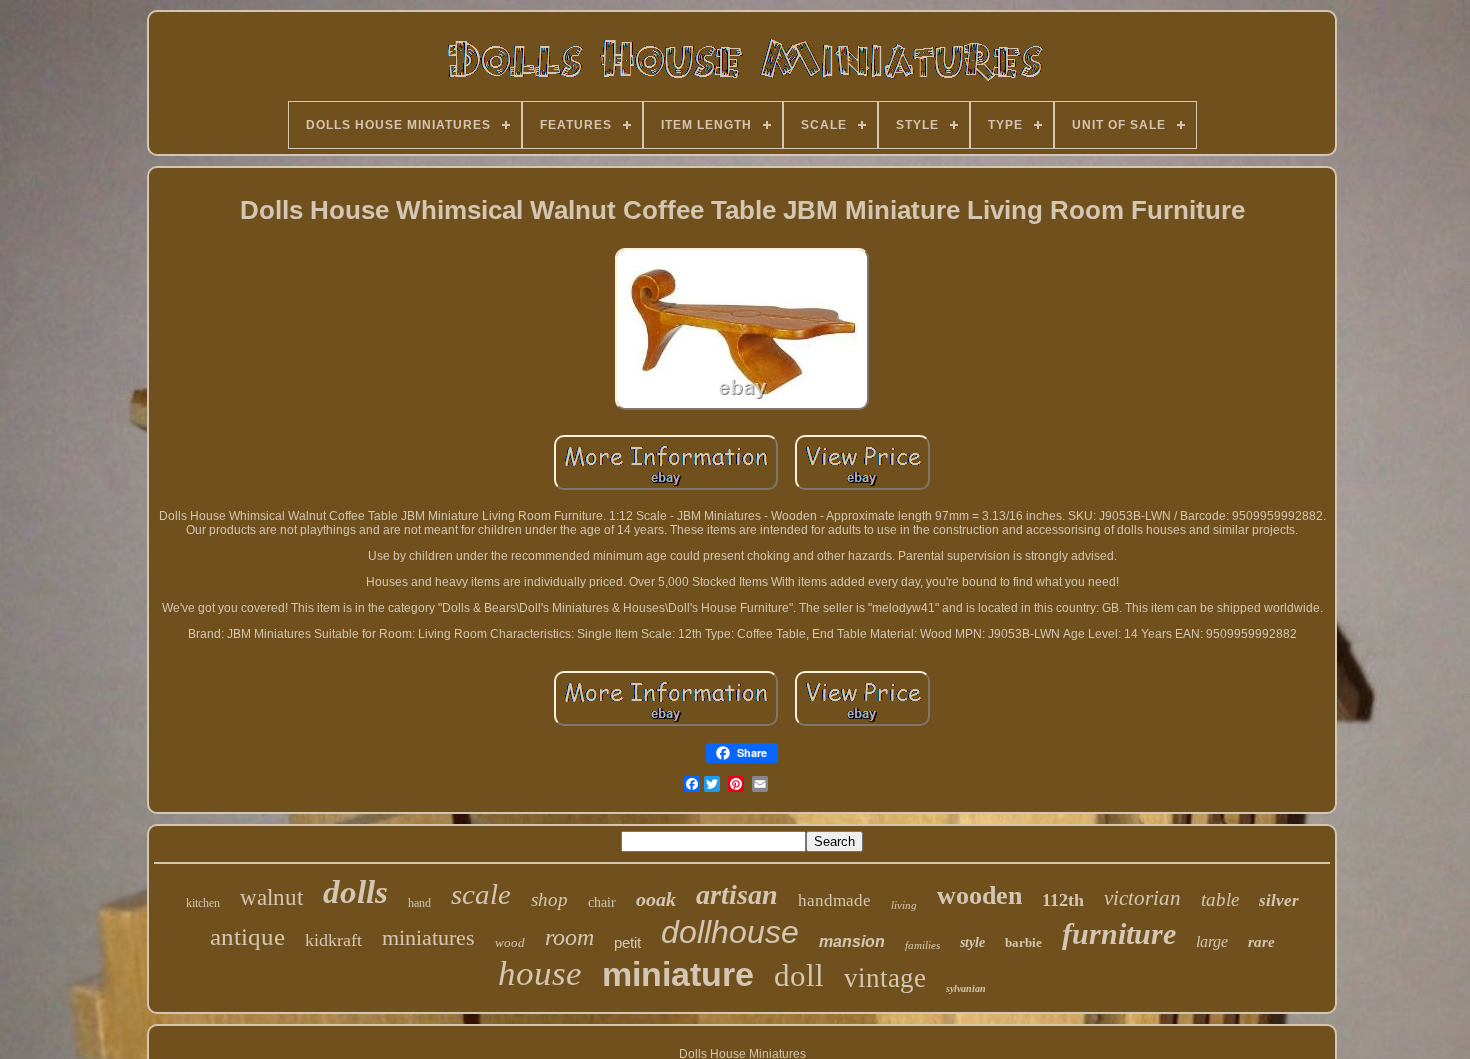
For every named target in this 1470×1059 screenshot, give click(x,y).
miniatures (428, 937)
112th (1063, 900)
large (1212, 941)
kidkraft (333, 940)
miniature (678, 974)
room (569, 937)
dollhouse (730, 932)
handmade (834, 900)
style (972, 942)
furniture (1119, 933)
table (1220, 899)
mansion (852, 941)
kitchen (203, 903)
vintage (885, 978)
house (540, 973)
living (904, 905)
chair (602, 902)
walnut (271, 897)
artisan (737, 894)
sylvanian (966, 988)
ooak (656, 899)
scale (481, 894)
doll (799, 975)
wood (510, 942)
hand (419, 903)
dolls (355, 892)
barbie (1023, 942)
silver (1279, 900)
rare (1261, 942)
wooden (979, 895)
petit (627, 942)
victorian (1142, 898)
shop (549, 899)
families (922, 945)
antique (247, 936)
